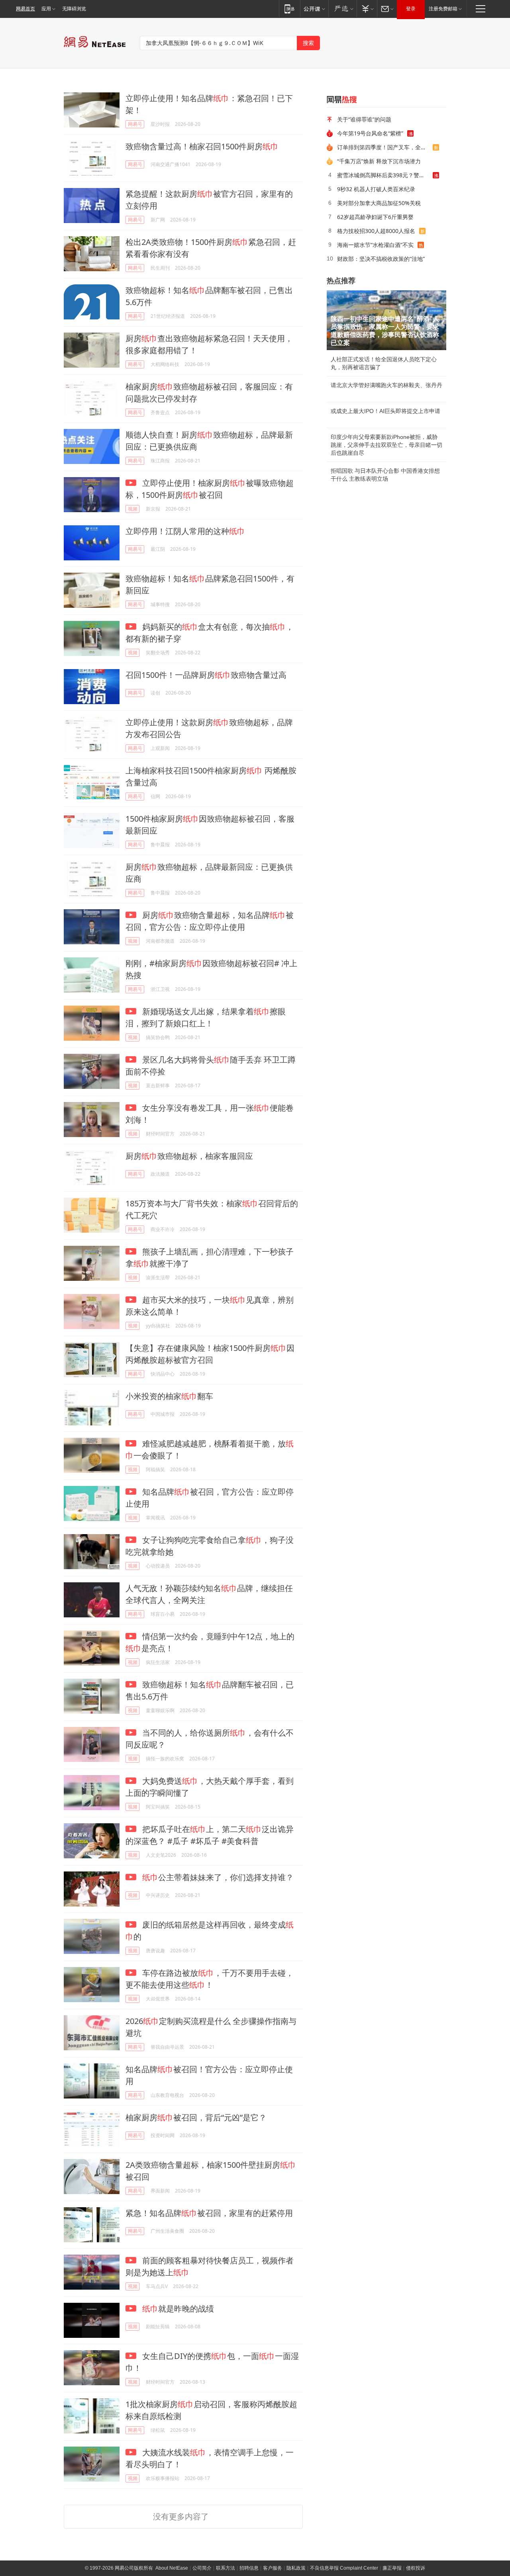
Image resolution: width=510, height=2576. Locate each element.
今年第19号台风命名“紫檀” (370, 133)
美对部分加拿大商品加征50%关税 (379, 203)
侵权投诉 (416, 2568)
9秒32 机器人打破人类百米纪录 (376, 189)
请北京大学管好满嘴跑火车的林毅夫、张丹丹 (386, 385)
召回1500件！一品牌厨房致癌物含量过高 (206, 675)
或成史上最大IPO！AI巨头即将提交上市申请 (385, 411)
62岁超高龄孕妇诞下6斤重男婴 (375, 217)
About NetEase (172, 2568)
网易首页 (25, 9)
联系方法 (226, 2568)
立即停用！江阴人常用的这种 (185, 531)
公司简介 (202, 2568)
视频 (133, 509)
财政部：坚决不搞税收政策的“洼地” (381, 259)
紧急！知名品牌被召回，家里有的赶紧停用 (209, 2213)
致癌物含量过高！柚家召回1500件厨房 (202, 146)
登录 (411, 9)
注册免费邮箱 (443, 9)
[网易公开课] (314, 9)
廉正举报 (392, 2568)
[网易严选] (342, 9)
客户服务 (273, 2568)
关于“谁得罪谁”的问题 (364, 119)
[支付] (367, 9)
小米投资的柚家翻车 (169, 1396)
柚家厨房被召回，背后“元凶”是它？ (196, 2117)
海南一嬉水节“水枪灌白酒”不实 (375, 245)
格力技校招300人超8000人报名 (376, 231)
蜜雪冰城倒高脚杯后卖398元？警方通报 (385, 175)
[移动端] (289, 9)
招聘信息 (249, 2568)
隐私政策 (296, 2568)
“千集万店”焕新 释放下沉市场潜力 (379, 161)
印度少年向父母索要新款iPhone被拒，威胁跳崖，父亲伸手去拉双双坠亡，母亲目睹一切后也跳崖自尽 (386, 445)
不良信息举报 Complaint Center (344, 2568)
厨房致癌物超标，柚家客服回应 (189, 1156)
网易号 (135, 124)
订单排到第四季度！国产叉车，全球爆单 (385, 147)
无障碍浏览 (74, 9)
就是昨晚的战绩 (178, 2309)
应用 (46, 9)
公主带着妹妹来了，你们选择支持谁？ (218, 1877)
